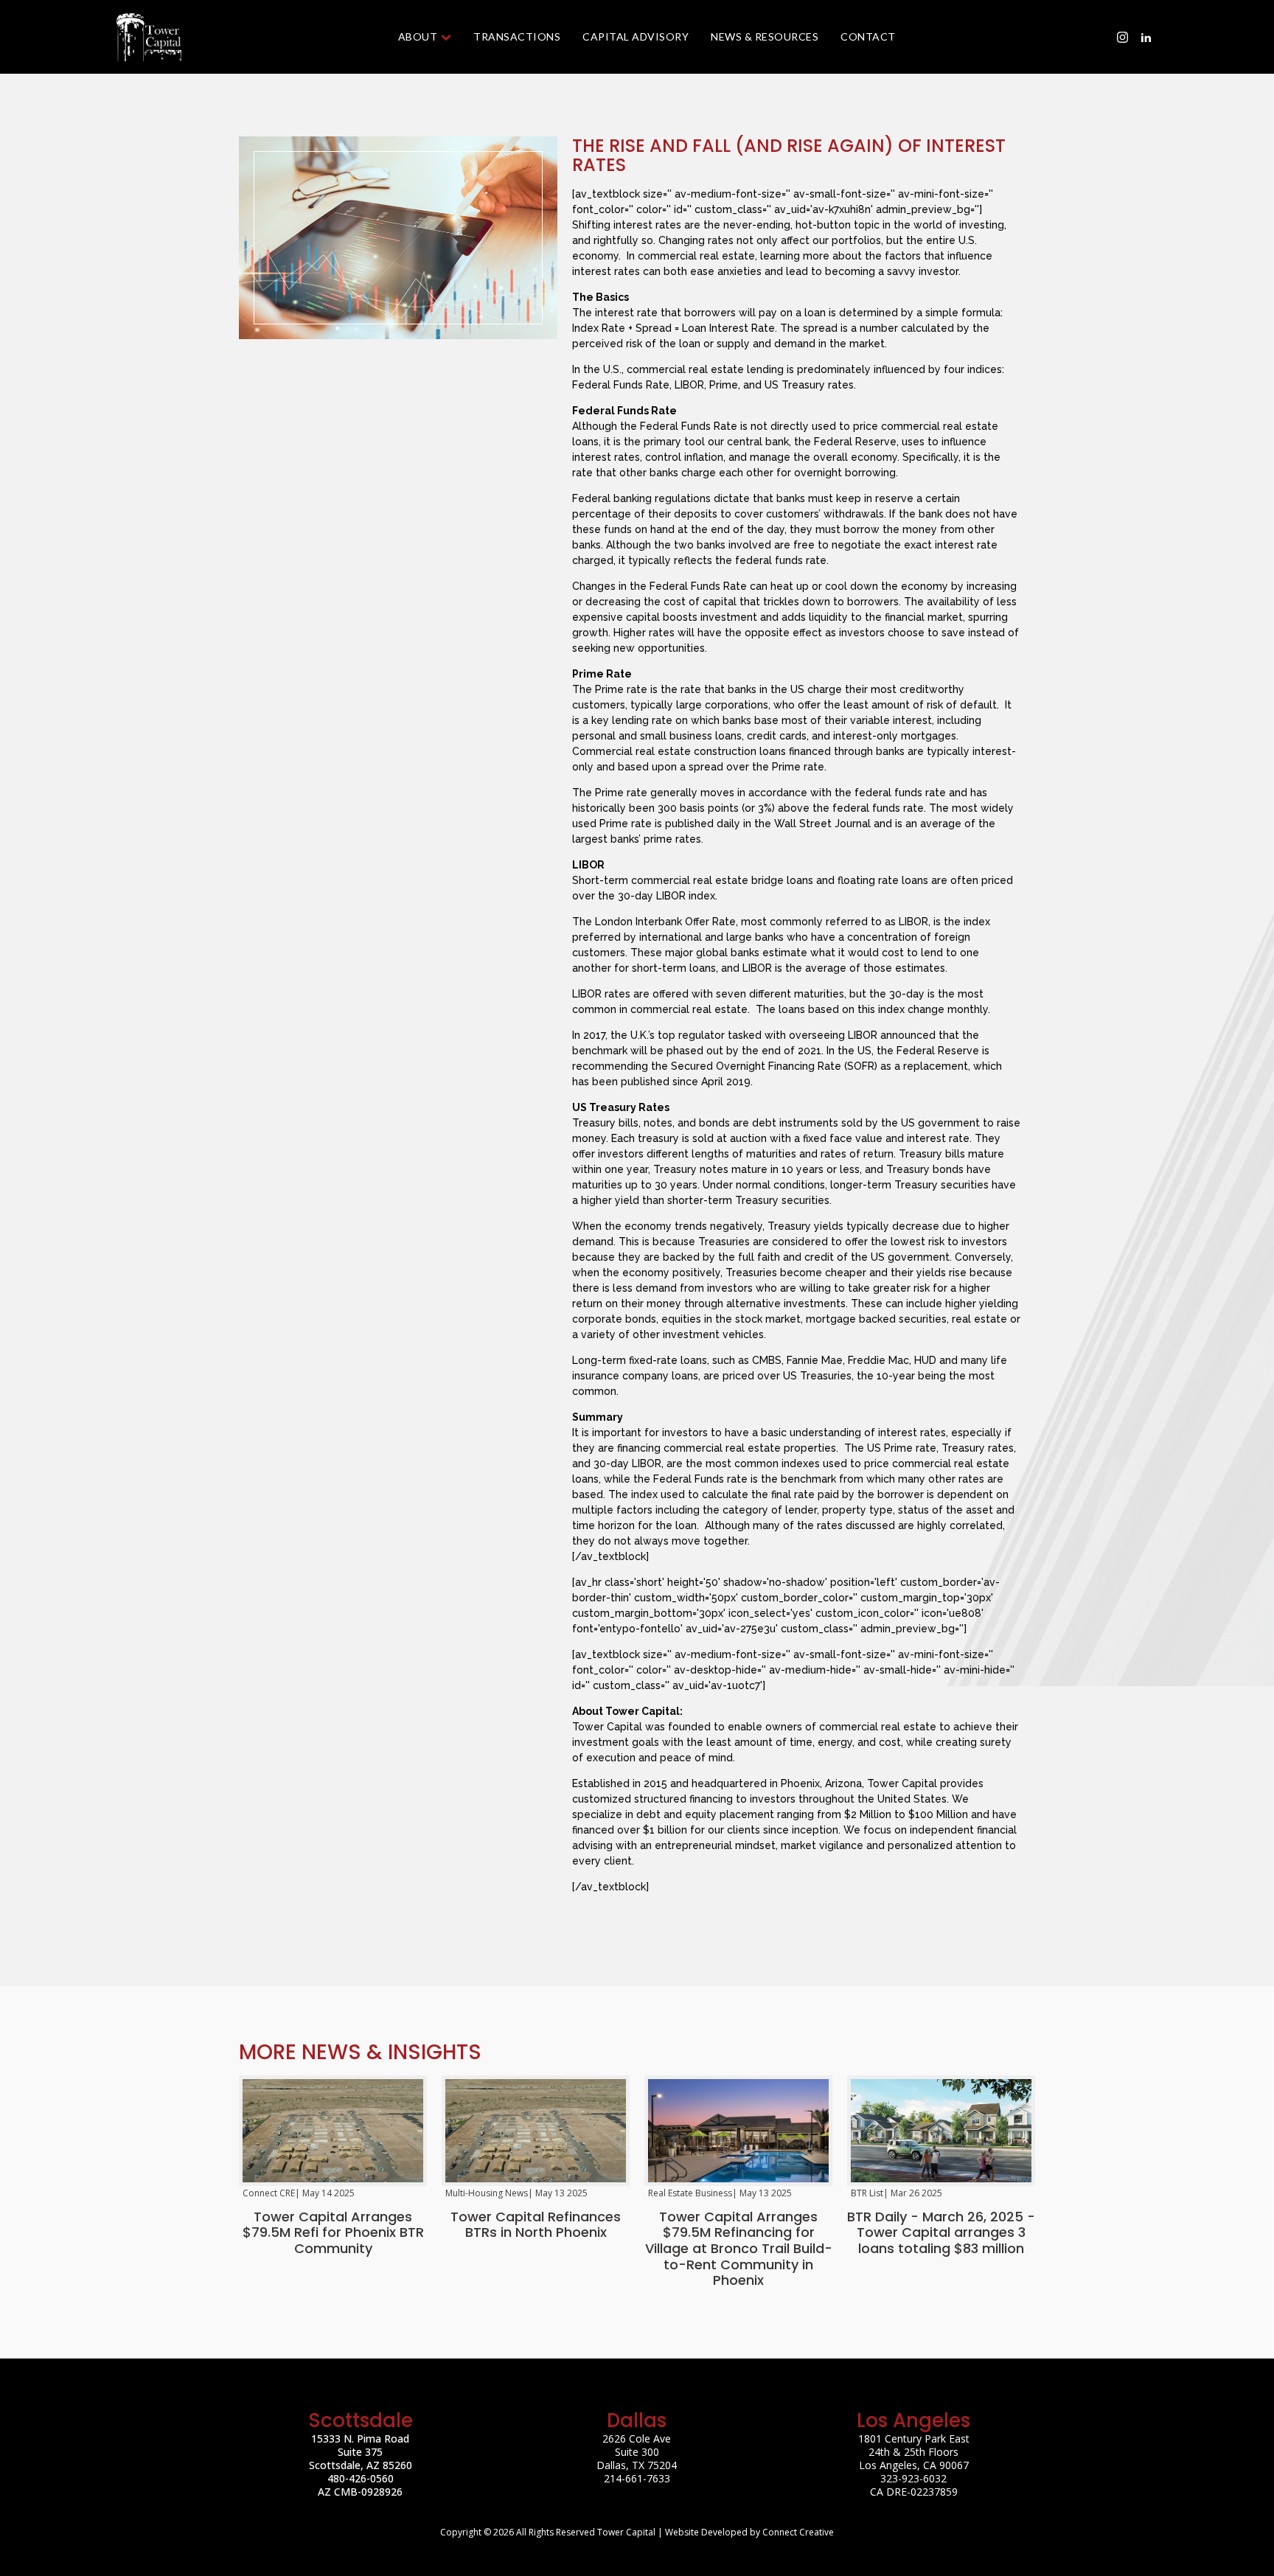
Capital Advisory (636, 36)
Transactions (517, 36)
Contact (868, 36)
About (418, 36)
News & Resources (765, 36)
